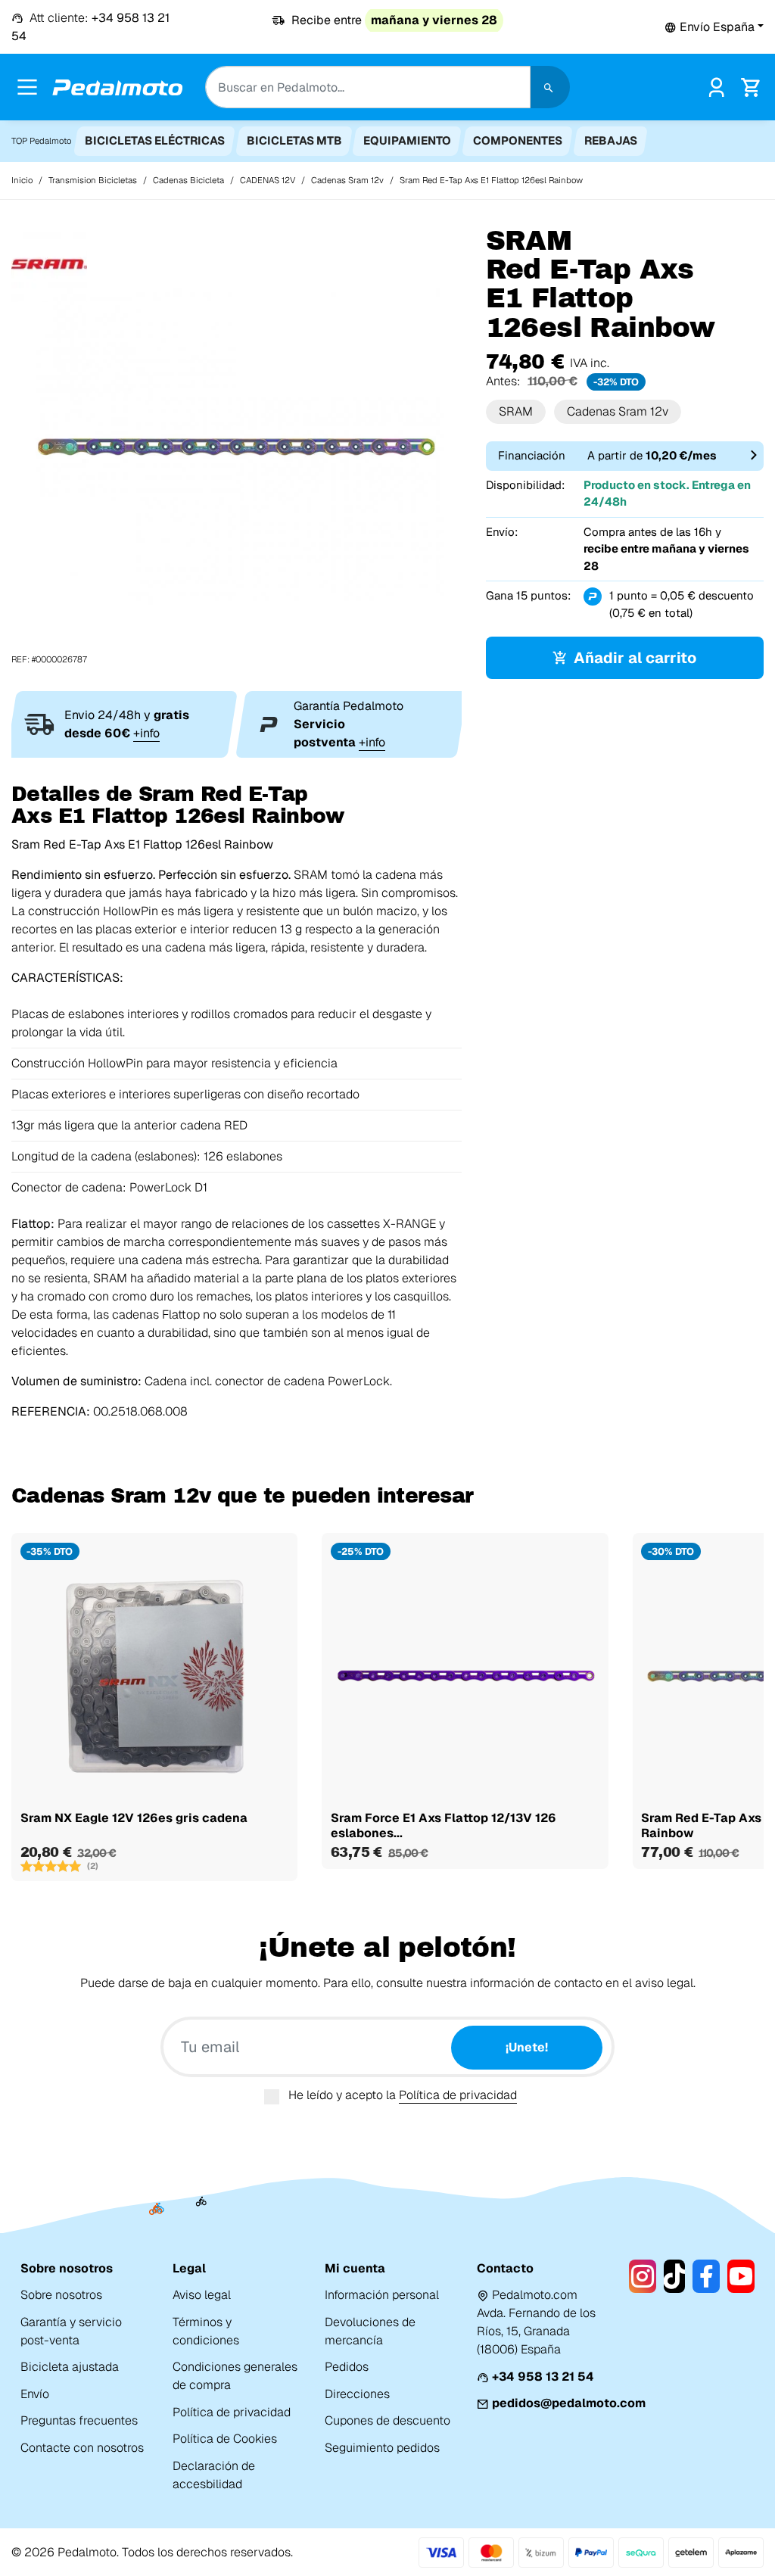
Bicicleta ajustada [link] (70, 2367)
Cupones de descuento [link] (387, 2420)
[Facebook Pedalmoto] (706, 2276)
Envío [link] (35, 2394)
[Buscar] (550, 87)
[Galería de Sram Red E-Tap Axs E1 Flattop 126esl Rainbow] (236, 445)
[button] (714, 27)
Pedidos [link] (347, 2367)
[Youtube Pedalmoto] (741, 2276)
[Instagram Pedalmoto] (643, 2276)
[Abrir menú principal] (27, 87)
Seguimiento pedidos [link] (382, 2448)
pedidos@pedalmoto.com (569, 2403)
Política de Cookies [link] (225, 2439)
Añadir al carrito (635, 658)
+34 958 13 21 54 (543, 2377)
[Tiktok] (675, 2276)
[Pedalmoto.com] (117, 87)
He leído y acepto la (403, 2095)
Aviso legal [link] (202, 2295)
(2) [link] (93, 1866)
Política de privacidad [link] (232, 2412)
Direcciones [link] (357, 2394)
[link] (716, 86)
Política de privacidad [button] (458, 2095)
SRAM (516, 411)
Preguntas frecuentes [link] (79, 2420)
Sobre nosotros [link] (61, 2295)
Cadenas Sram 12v (618, 411)
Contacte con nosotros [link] (82, 2448)
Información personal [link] (382, 2295)
